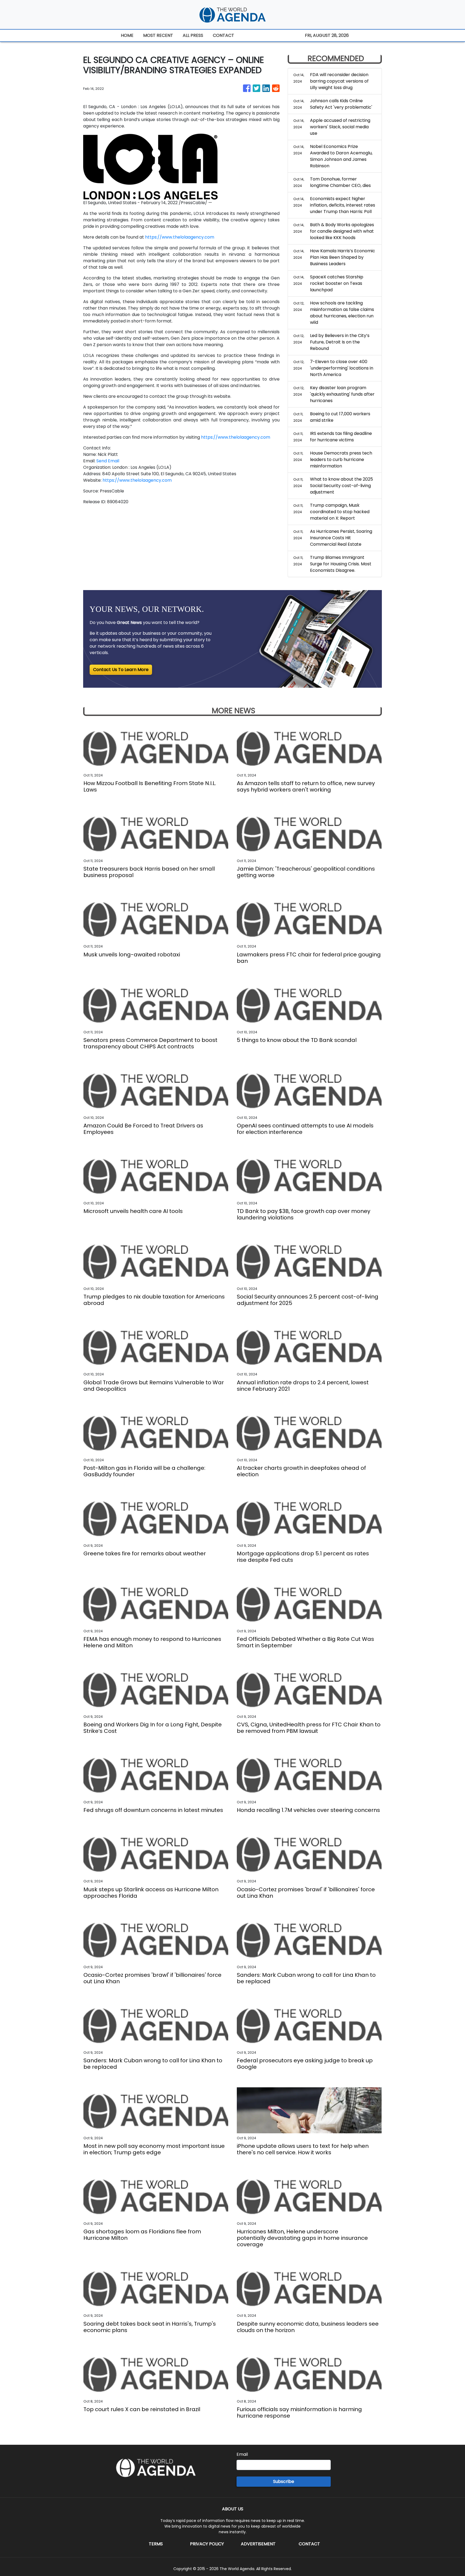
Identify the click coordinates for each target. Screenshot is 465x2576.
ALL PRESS (193, 35)
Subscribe (284, 2481)
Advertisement (258, 2544)
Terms (156, 2544)
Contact (309, 2544)
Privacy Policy (207, 2544)
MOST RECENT (158, 35)
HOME (127, 35)
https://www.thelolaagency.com (180, 237)
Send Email (108, 461)
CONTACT (223, 35)
